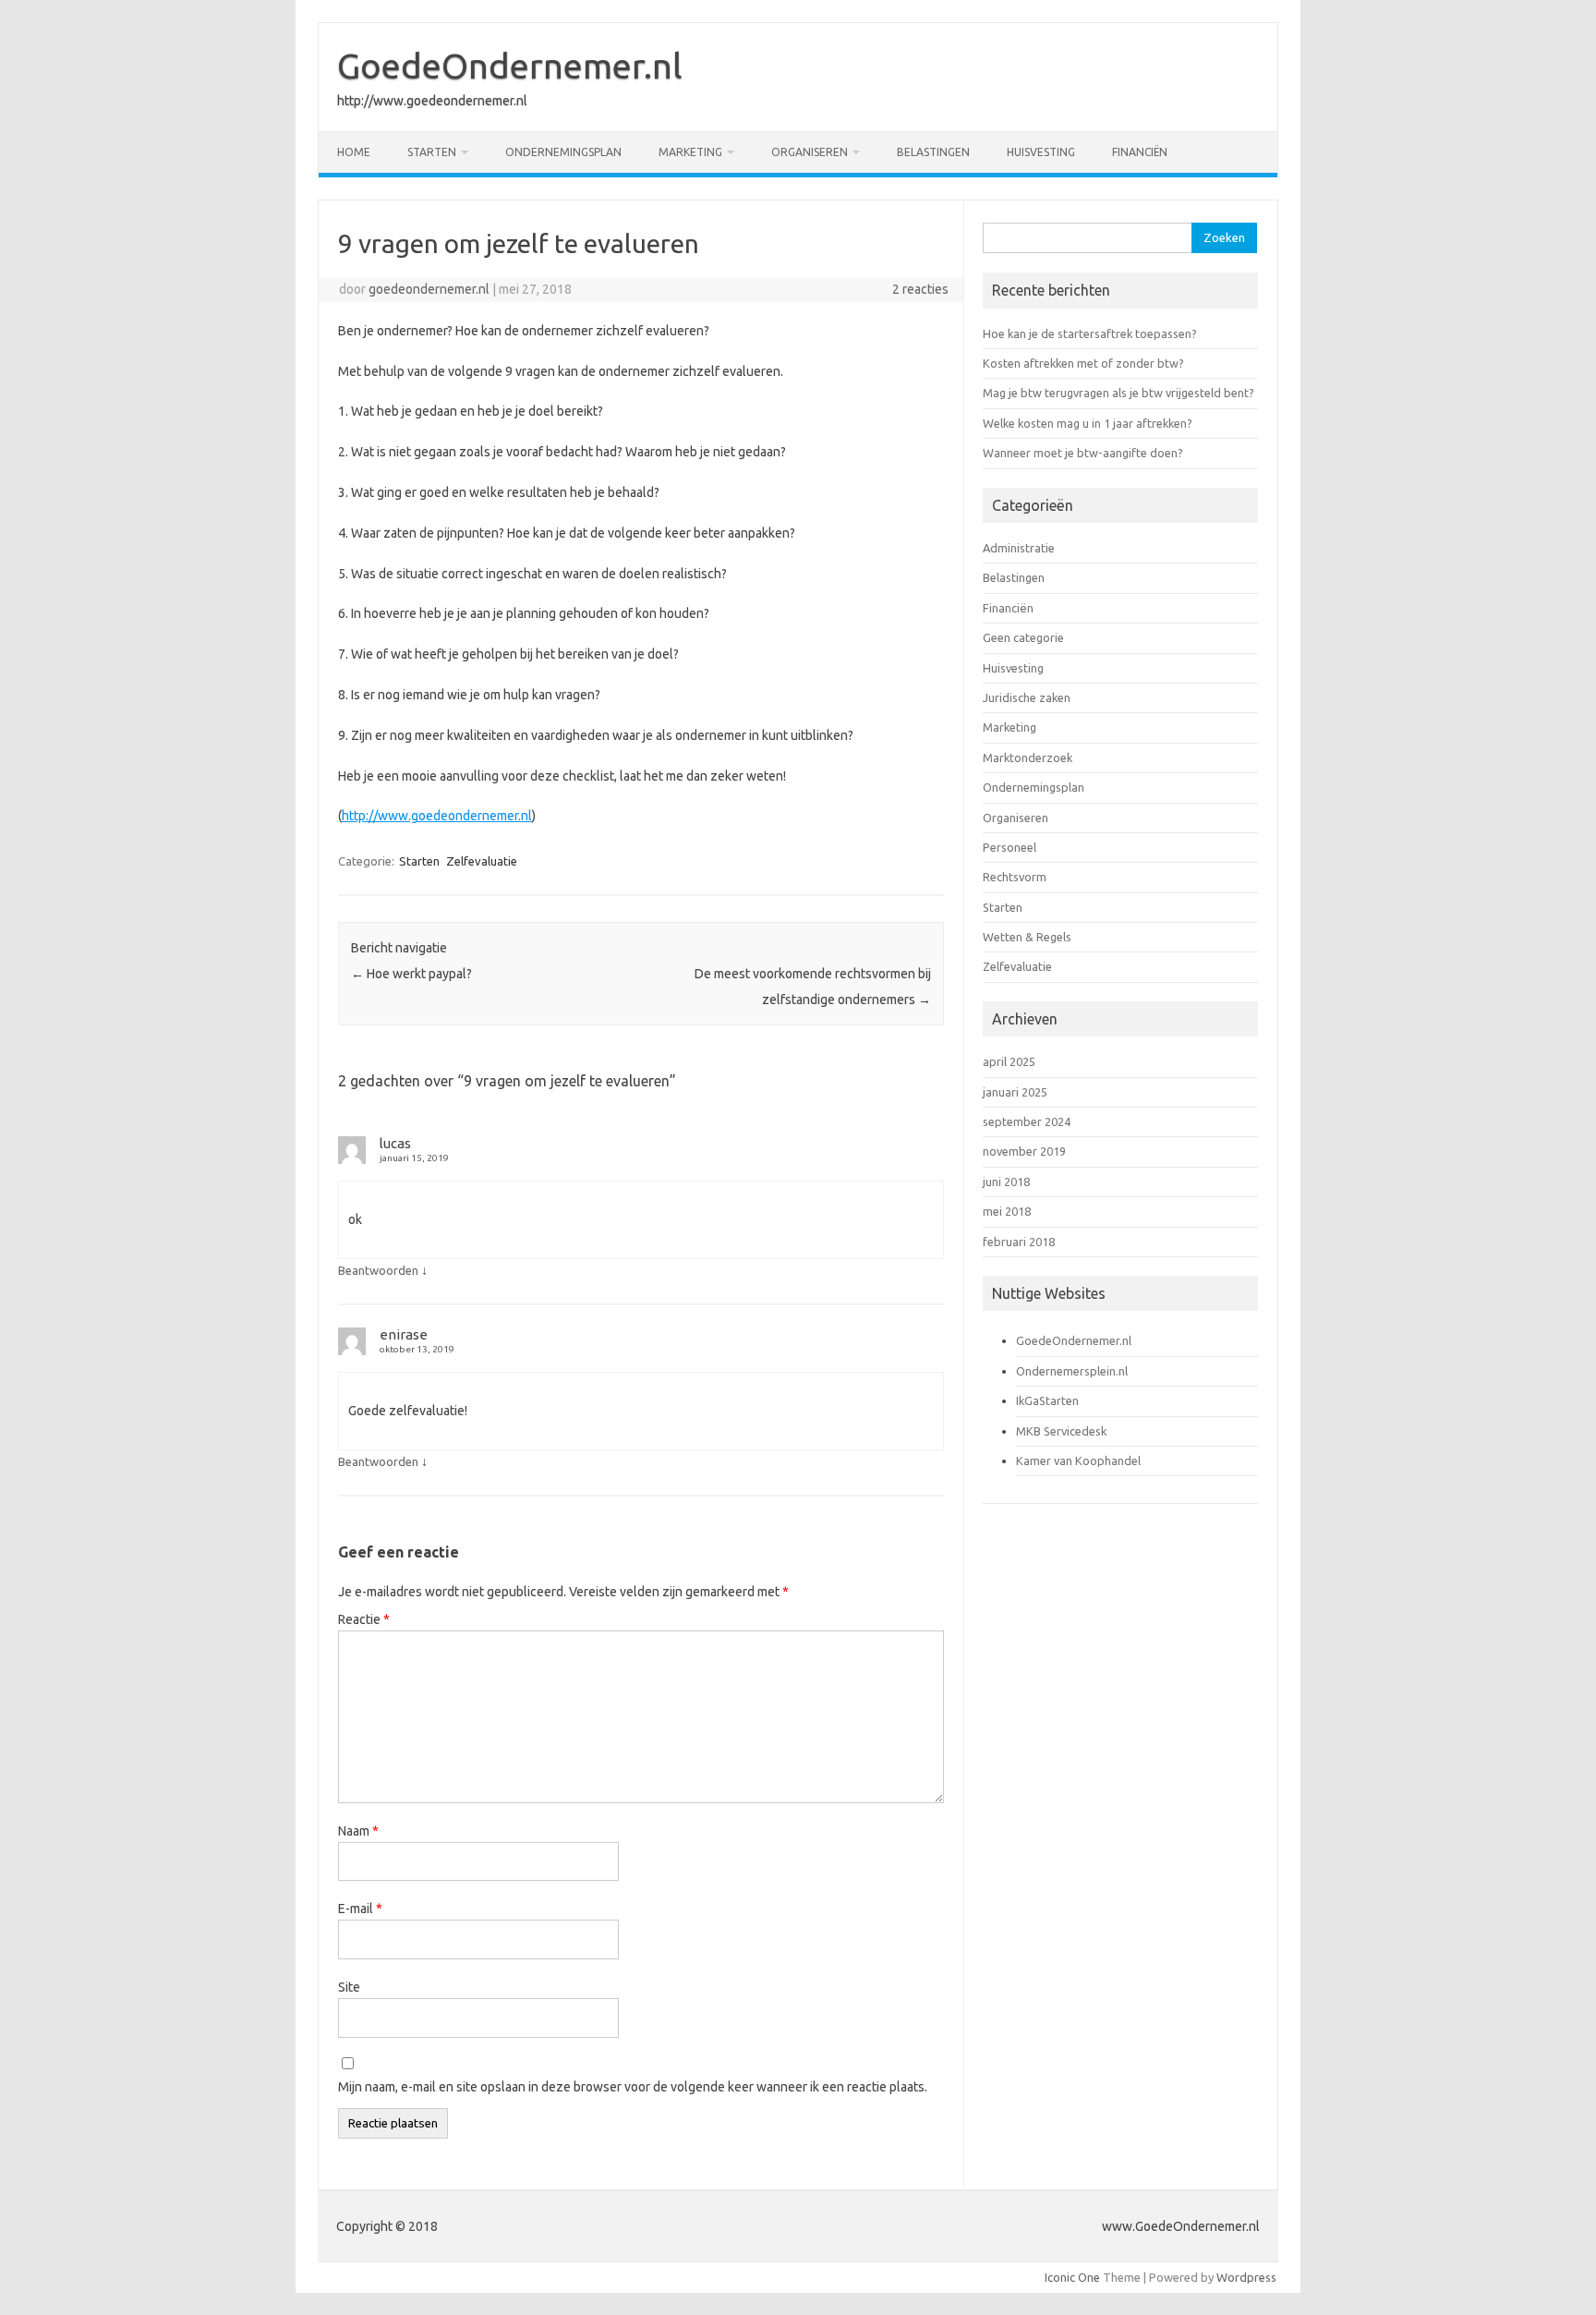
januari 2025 (1015, 1092)
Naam (358, 1831)
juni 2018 (1006, 1182)
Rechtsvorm (1015, 877)
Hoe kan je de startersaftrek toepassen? (1090, 333)
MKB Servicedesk (1061, 1431)
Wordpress (1246, 2277)
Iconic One (1072, 2277)
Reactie (364, 1619)
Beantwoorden (378, 1270)
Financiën (1140, 152)
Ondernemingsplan (563, 152)
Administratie (1019, 548)
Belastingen (933, 152)
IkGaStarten (1047, 1400)
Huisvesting (1041, 152)
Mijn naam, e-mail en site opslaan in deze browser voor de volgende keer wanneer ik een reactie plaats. (633, 2087)
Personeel (1010, 847)
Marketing (690, 152)
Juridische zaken (1027, 697)
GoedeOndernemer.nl (510, 66)
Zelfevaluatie (482, 861)
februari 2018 (1019, 1242)
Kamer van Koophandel (1078, 1461)
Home (354, 152)
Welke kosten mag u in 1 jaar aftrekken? (1088, 423)
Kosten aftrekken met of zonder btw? (1083, 363)
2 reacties (920, 289)
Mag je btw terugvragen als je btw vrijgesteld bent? (1118, 393)
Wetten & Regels (1027, 937)
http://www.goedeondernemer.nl (437, 816)
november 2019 (1024, 1151)
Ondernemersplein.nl (1072, 1371)
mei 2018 (1007, 1211)
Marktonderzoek (1028, 758)
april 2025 (1009, 1061)
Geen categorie (1023, 637)
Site (349, 1987)
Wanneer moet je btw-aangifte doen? (1083, 453)
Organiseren (810, 152)
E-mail (360, 1909)
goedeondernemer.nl (429, 289)
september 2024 (1027, 1121)
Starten (432, 152)
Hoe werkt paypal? (411, 974)
